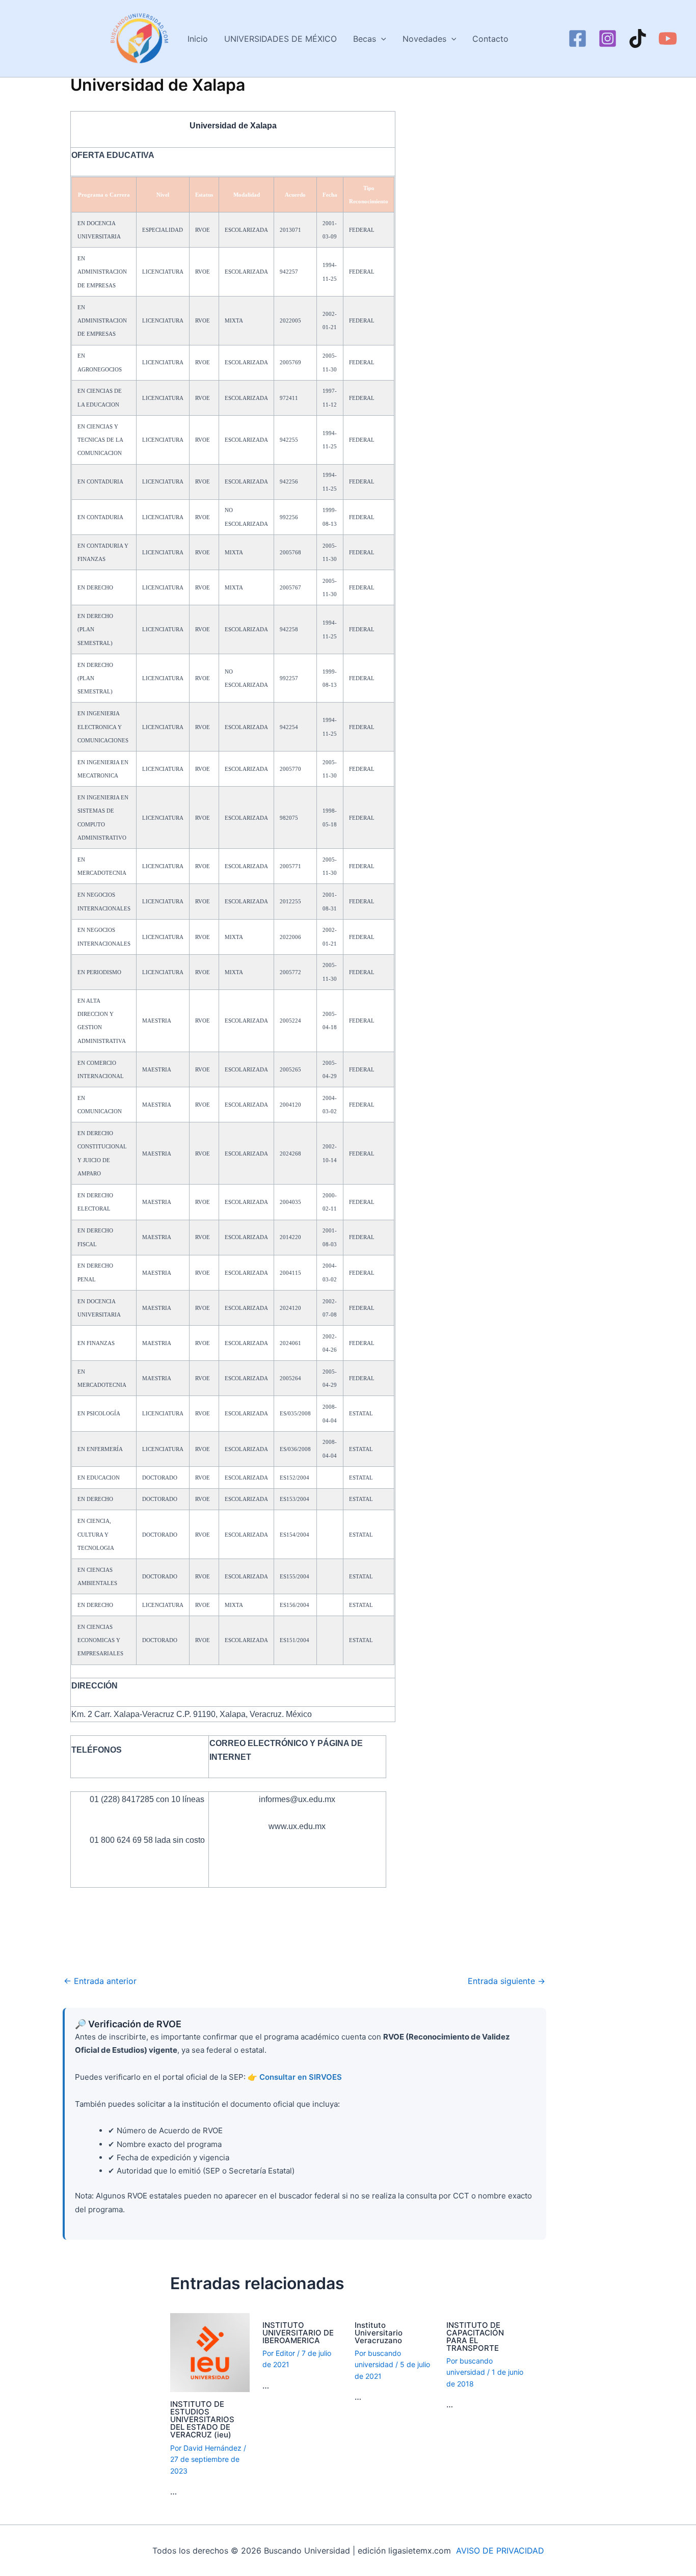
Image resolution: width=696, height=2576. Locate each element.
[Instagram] (608, 38)
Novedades (424, 39)
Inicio (198, 39)
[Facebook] (578, 38)
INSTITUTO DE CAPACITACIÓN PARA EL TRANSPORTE (475, 2337)
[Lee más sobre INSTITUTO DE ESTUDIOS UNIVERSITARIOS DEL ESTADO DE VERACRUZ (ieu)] (210, 2352)
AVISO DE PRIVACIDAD (500, 2551)
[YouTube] (668, 38)
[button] (381, 39)
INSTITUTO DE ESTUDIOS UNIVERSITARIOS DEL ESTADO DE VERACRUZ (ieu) (202, 2419)
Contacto (490, 39)
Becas (365, 39)
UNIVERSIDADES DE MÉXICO (280, 39)
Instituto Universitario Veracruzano (379, 2333)
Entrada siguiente (506, 1981)
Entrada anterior (100, 1981)
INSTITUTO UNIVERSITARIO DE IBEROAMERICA (298, 2333)
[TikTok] (638, 38)
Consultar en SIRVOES (301, 2077)
